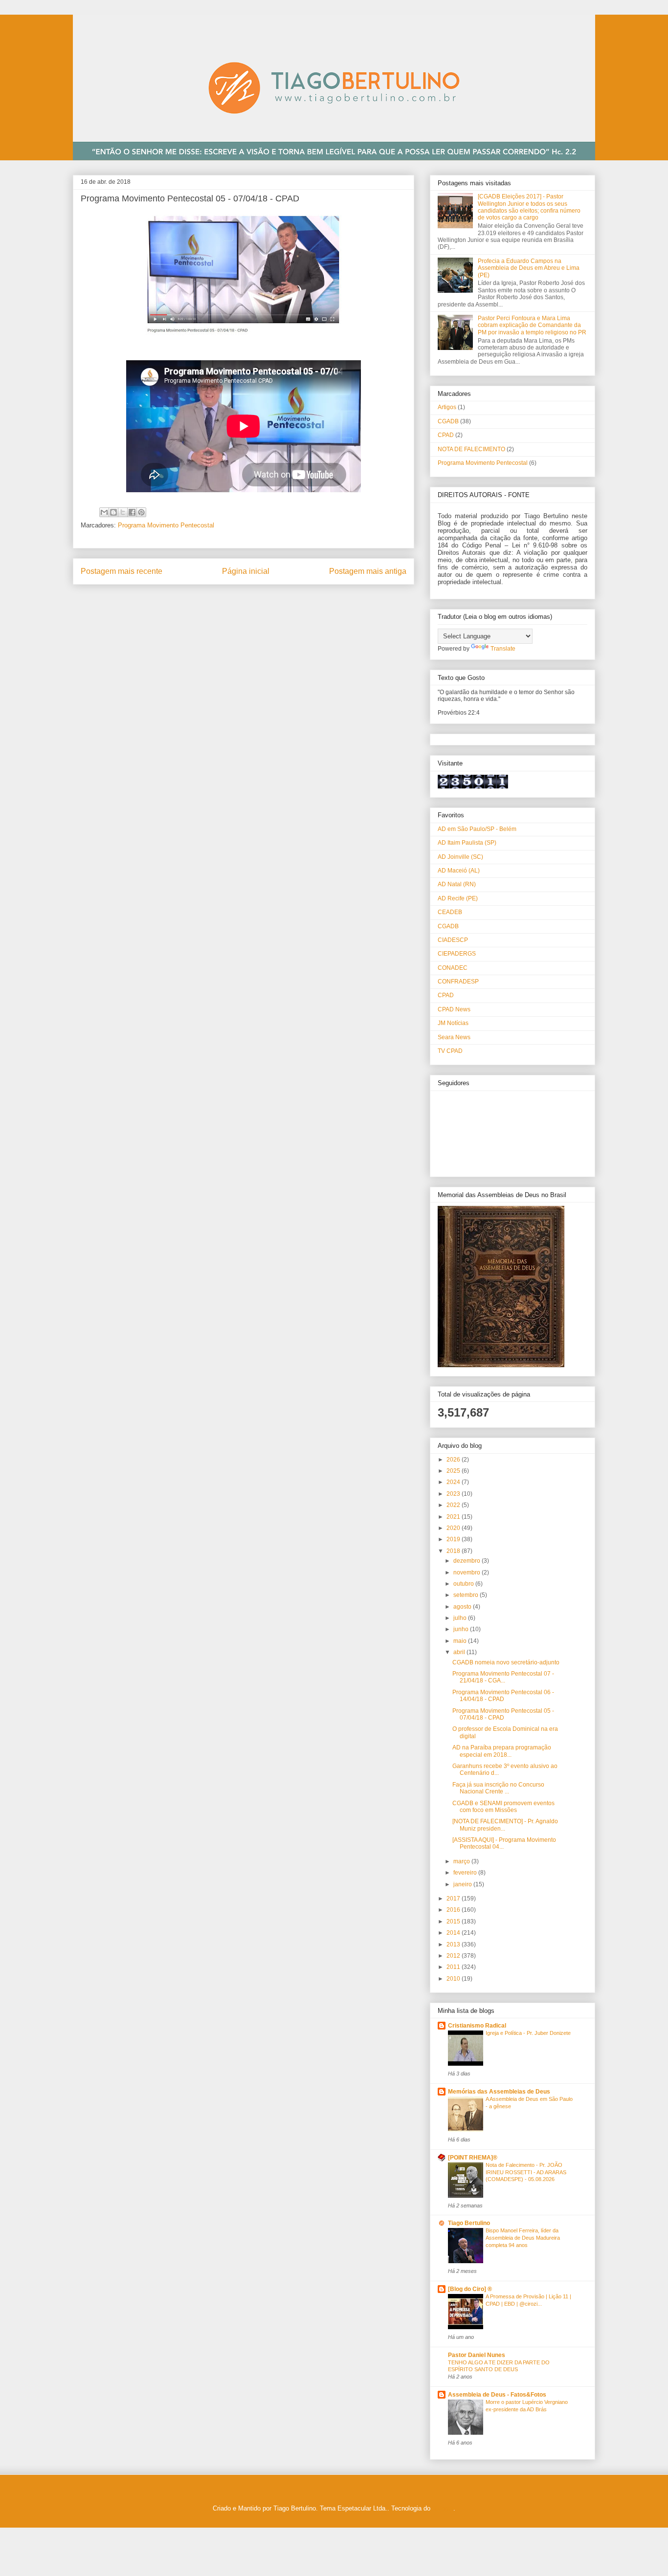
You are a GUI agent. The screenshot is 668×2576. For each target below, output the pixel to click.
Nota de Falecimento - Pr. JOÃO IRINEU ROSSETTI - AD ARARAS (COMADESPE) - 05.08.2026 (526, 2172)
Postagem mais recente (122, 571)
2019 (454, 1539)
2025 (454, 1471)
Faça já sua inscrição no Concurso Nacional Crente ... (498, 1788)
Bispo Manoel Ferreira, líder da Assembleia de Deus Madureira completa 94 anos (523, 2238)
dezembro (468, 1561)
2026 (454, 1460)
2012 (454, 1956)
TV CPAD (450, 1051)
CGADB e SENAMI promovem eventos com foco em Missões (503, 1807)
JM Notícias (453, 1023)
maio (461, 1641)
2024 (454, 1482)
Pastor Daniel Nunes (477, 2355)
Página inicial (246, 571)
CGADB (448, 421)
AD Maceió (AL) (459, 871)
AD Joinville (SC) (460, 857)
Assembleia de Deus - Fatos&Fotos (497, 2395)
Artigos (447, 407)
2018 (454, 1551)
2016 (454, 1910)
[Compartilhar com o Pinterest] (141, 512)
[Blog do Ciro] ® (470, 2289)
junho (462, 1629)
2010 (454, 1979)
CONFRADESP (458, 982)
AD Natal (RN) (457, 884)
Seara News (454, 1037)
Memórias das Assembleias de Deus (499, 2092)
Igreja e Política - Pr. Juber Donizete (528, 2033)
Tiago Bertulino (469, 2223)
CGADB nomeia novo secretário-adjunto (506, 1662)
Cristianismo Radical (477, 2026)
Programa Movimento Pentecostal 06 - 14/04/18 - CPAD (503, 1696)
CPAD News (454, 1009)
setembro (467, 1595)
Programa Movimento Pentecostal (166, 525)
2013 (454, 1944)
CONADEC (453, 968)
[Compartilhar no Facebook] (132, 512)
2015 (454, 1921)
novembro (468, 1572)
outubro (464, 1584)
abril (460, 1652)
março (462, 1861)
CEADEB (450, 912)
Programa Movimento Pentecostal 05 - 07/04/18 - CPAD (503, 1714)
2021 (454, 1517)
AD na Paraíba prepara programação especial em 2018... (502, 1751)
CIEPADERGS (457, 954)
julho (461, 1618)
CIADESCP (453, 940)
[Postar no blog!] (113, 512)
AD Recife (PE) (458, 898)
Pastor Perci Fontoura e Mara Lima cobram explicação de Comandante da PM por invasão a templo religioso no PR (532, 325)
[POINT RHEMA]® (473, 2158)
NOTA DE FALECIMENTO (471, 449)
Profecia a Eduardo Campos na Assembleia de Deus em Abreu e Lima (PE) (529, 268)
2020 (454, 1528)
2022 (454, 1505)
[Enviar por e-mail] (104, 512)
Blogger (443, 2508)
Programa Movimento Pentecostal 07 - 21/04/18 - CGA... (503, 1677)
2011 (454, 1967)
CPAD (446, 435)
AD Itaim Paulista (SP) (467, 843)
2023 (454, 1494)
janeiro (463, 1884)
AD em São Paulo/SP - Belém (477, 829)
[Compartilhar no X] (123, 512)
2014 (454, 1933)
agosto (463, 1607)
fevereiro (466, 1873)
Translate (503, 649)
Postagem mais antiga (368, 571)
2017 (454, 1899)
